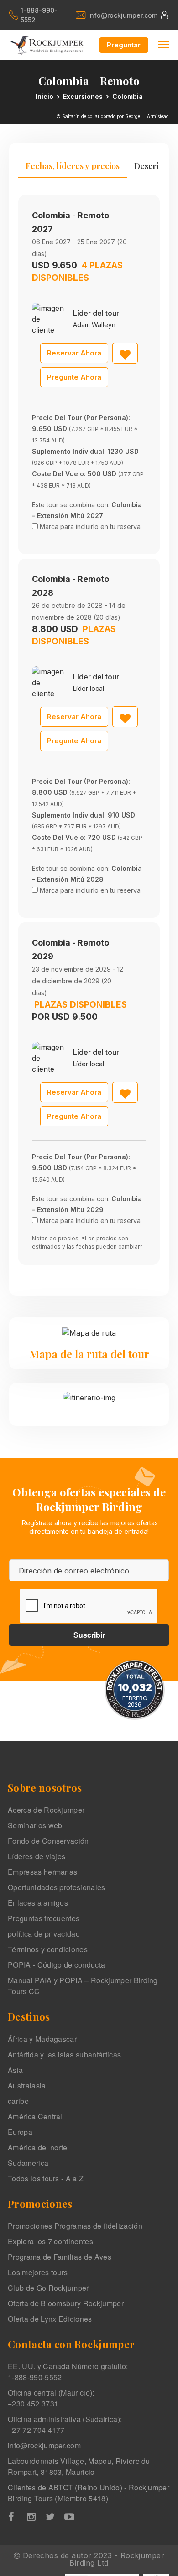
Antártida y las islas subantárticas (64, 2054)
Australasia (27, 2085)
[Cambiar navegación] (163, 44)
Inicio (44, 96)
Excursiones (83, 96)
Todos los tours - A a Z (46, 2178)
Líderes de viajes (37, 1856)
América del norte (37, 2147)
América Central (35, 2116)
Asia (15, 2070)
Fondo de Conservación (48, 1841)
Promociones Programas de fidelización (75, 2226)
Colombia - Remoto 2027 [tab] (71, 222)
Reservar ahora (74, 353)
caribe (18, 2101)
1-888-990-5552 (39, 15)
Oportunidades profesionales (57, 1887)
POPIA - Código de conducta (56, 1965)
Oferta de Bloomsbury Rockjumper (66, 2303)
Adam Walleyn (94, 325)
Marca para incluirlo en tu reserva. (91, 527)
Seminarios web (35, 1825)
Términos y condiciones (48, 1949)
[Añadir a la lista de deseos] (125, 353)
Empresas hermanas (42, 1872)
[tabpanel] (89, 730)
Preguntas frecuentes (44, 1918)
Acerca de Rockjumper (46, 1810)
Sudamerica (28, 2163)
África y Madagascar (42, 2039)
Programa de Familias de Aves (60, 2257)
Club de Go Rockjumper (48, 2288)
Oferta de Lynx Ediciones (50, 2319)
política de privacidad (44, 1934)
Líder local (89, 688)
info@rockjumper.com (122, 15)
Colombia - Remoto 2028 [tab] (71, 586)
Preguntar (124, 45)
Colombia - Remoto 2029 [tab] (71, 949)
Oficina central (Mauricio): (51, 2398)
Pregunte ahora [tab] (74, 377)
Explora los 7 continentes (50, 2241)
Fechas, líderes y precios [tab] (73, 166)
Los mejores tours (38, 2272)
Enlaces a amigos (38, 1903)
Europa (20, 2132)
